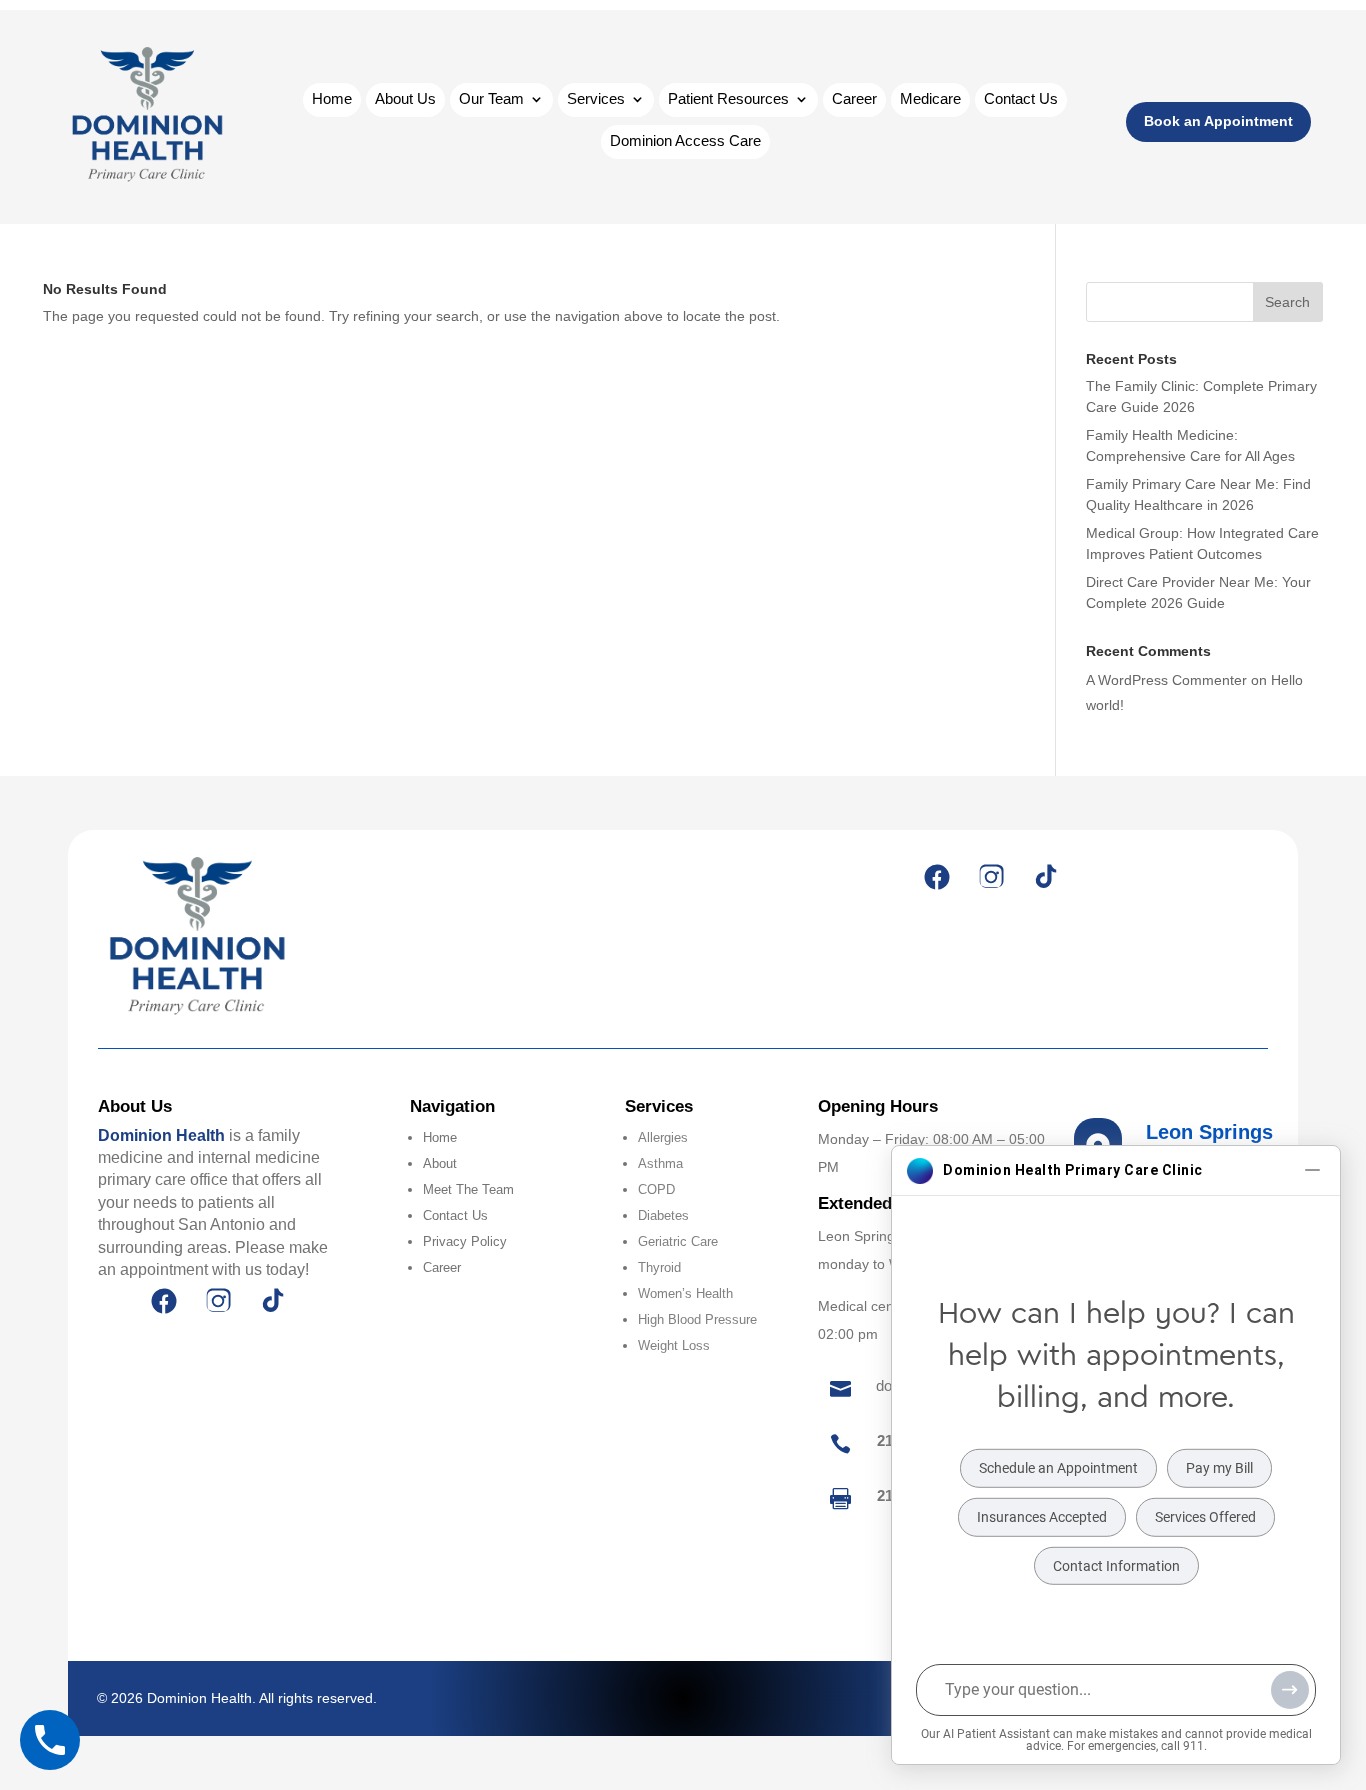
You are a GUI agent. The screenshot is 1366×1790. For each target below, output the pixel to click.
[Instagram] (991, 877)
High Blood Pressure (697, 1319)
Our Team (491, 99)
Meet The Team (468, 1189)
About (440, 1163)
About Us (405, 99)
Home (332, 99)
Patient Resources (728, 99)
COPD (656, 1189)
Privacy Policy (465, 1241)
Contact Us (1021, 99)
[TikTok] (1045, 877)
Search (1287, 302)
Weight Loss (674, 1345)
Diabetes (663, 1215)
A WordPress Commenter (1166, 680)
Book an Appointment (1218, 121)
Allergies (663, 1137)
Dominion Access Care (685, 141)
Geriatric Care (678, 1241)
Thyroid (659, 1267)
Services (596, 99)
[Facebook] (937, 877)
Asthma (660, 1163)
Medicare (930, 99)
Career (854, 99)
